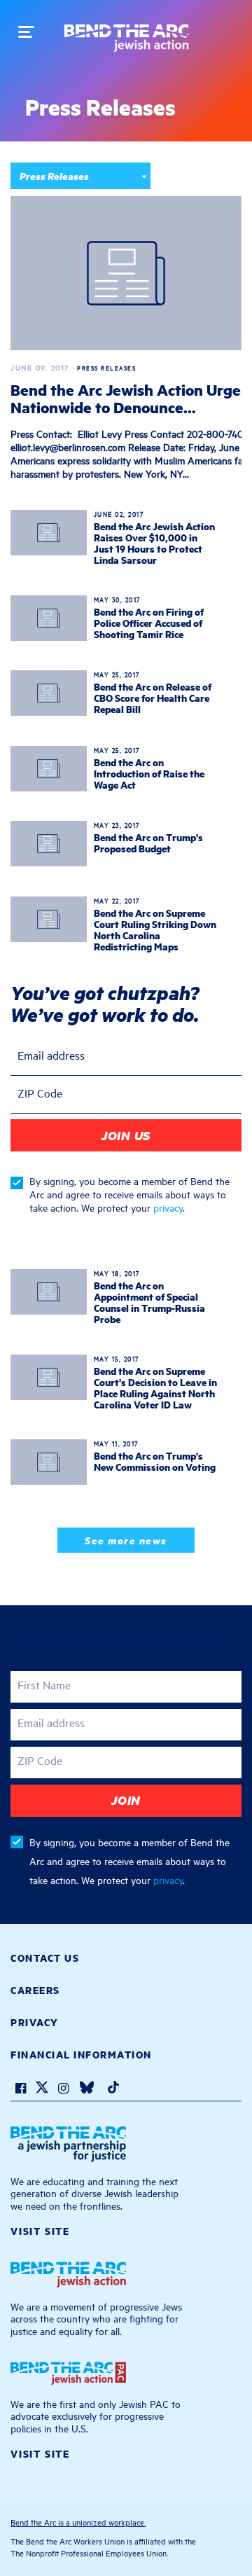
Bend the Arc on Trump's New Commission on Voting (155, 1461)
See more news (126, 1540)
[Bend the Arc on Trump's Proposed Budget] (49, 844)
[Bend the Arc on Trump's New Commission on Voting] (49, 1462)
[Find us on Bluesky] (87, 2090)
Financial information (81, 2054)
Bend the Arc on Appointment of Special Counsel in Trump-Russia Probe (149, 1302)
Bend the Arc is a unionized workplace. (78, 2522)
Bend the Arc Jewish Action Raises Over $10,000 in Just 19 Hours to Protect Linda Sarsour (154, 543)
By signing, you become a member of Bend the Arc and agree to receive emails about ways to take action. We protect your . (129, 1194)
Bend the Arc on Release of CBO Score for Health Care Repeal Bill (153, 698)
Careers (35, 1990)
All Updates (47, 200)
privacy (168, 1207)
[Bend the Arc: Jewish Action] (126, 43)
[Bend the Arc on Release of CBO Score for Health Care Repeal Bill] (49, 693)
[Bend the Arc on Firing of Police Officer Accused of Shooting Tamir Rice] (49, 618)
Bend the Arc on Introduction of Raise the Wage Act (149, 773)
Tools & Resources (61, 242)
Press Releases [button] (54, 175)
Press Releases (54, 221)
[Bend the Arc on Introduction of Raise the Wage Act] (49, 769)
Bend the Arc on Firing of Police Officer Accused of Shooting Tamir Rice (149, 623)
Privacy (35, 2022)
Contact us (45, 1958)
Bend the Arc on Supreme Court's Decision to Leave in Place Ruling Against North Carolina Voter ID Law (155, 1387)
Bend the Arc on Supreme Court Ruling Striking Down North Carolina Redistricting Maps (155, 929)
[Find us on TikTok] (113, 2090)
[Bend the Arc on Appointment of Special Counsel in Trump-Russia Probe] (49, 1292)
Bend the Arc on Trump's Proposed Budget (148, 843)
